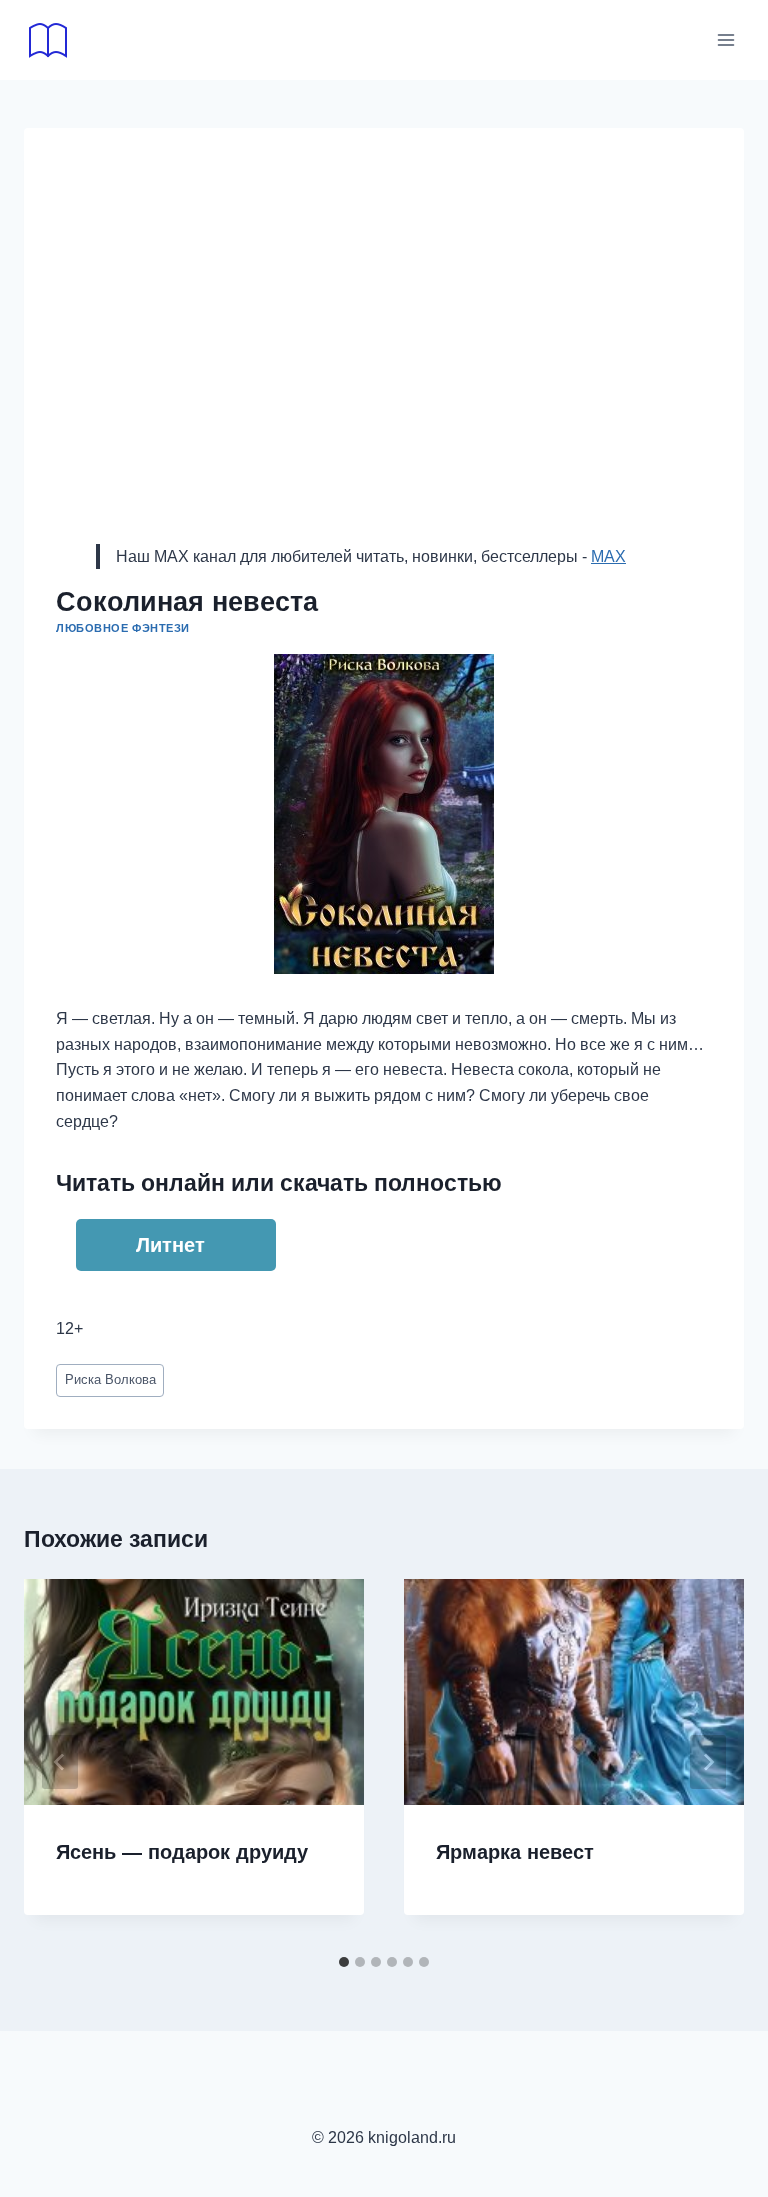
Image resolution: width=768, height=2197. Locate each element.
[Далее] (708, 1762)
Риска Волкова (110, 1379)
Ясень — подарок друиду (182, 1852)
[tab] (344, 1962)
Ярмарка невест (515, 1852)
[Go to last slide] (60, 1762)
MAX (608, 556)
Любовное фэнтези (123, 628)
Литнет (170, 1245)
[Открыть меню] (725, 39)
